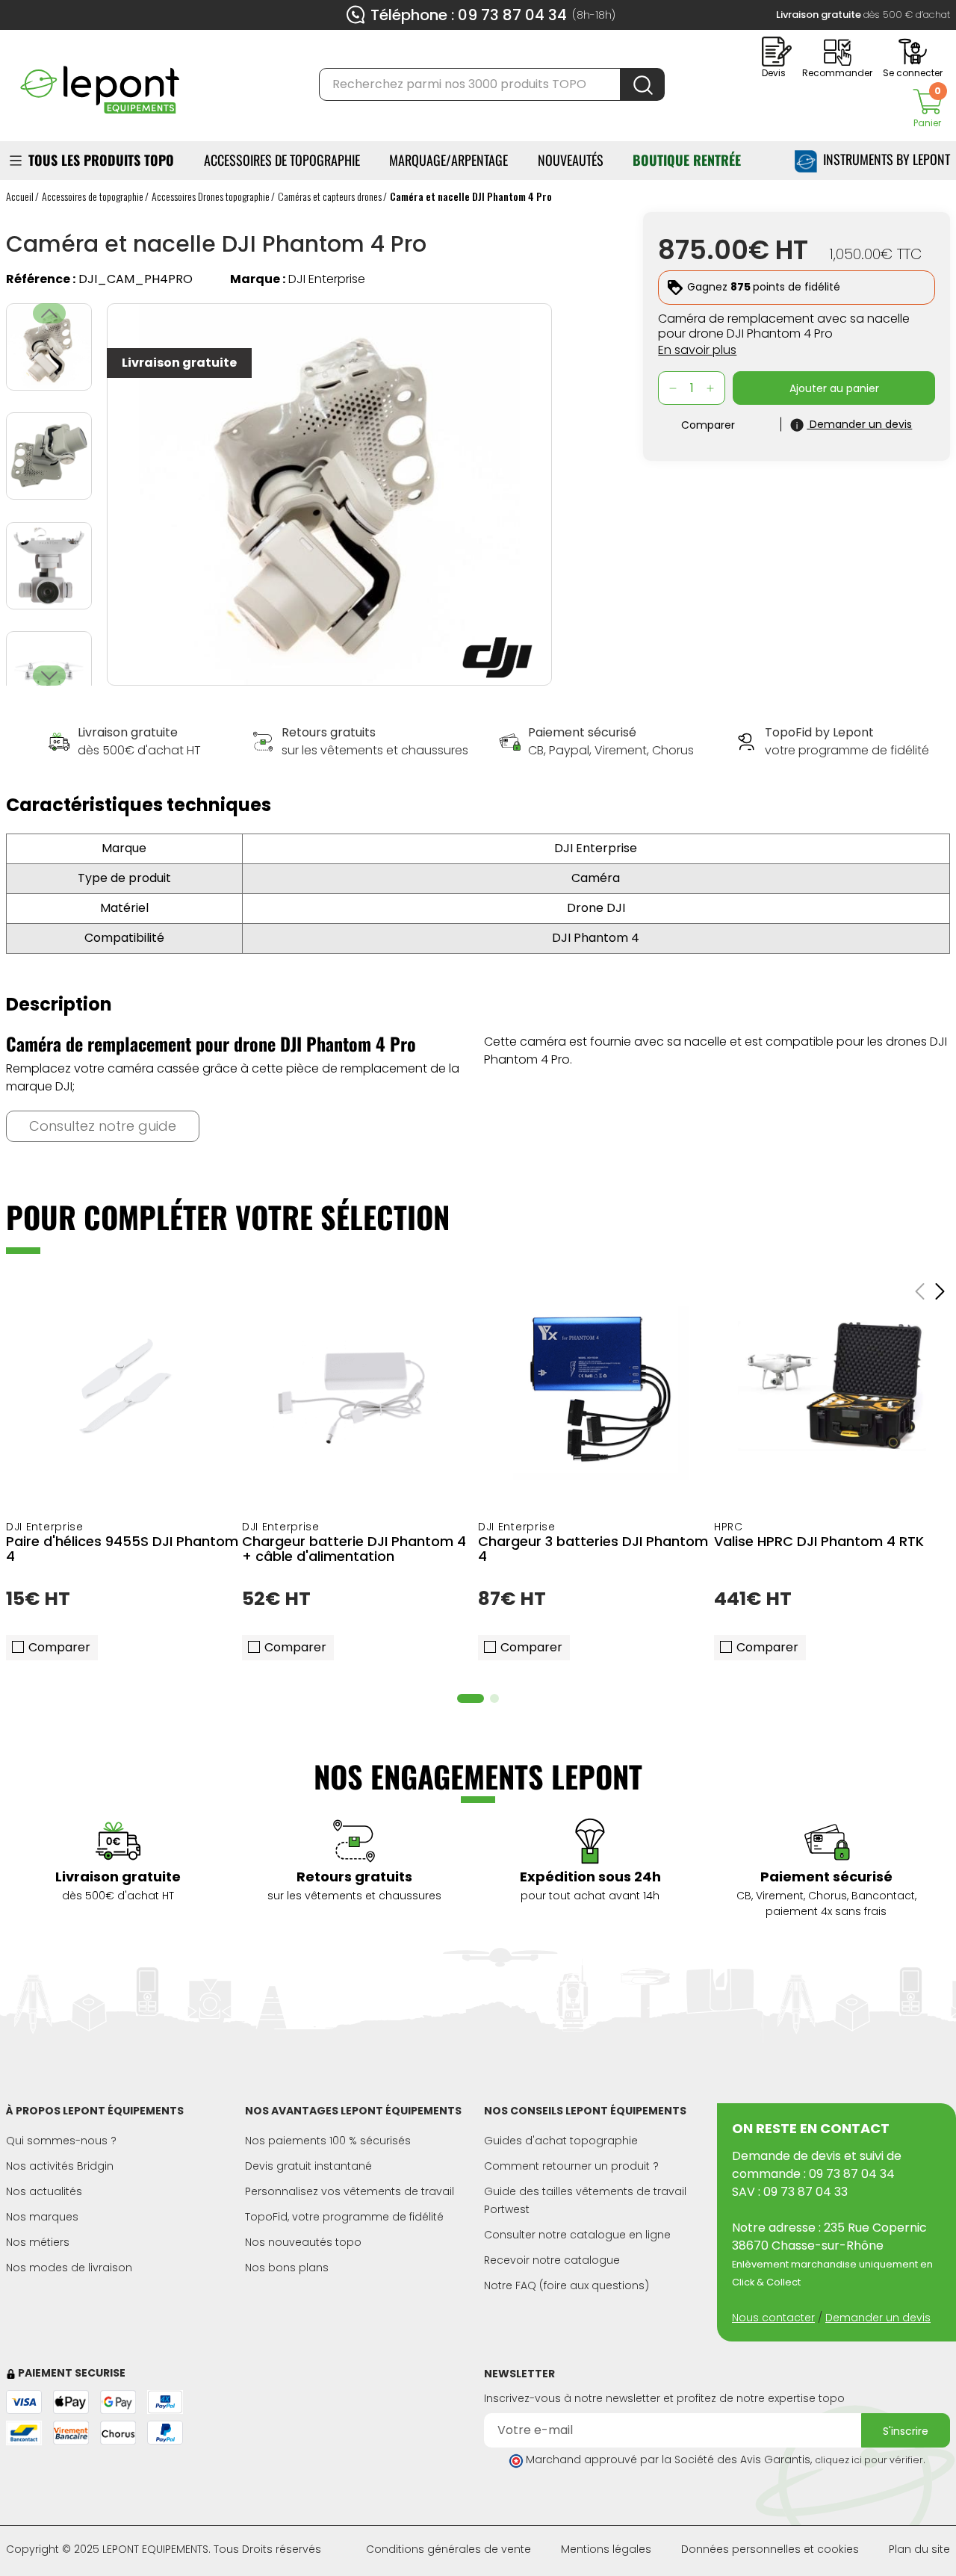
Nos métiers (38, 2242)
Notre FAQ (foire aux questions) (567, 2285)
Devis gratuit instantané (308, 2166)
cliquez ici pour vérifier (869, 2460)
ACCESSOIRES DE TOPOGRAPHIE (282, 160)
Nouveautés (571, 160)
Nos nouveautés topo (303, 2242)
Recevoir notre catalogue (552, 2260)
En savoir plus (697, 350)
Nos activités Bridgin (60, 2166)
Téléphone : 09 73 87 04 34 (469, 15)
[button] (49, 676)
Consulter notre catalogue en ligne (577, 2235)
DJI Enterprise (327, 279)
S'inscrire (906, 2431)
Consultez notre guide (103, 1126)
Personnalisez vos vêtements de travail (350, 2191)
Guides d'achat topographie (561, 2141)
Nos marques (42, 2217)
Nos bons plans (287, 2268)
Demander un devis (878, 2318)
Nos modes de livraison (69, 2268)
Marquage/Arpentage (448, 160)
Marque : (258, 279)
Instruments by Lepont (884, 159)
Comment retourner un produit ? (571, 2166)
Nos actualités (44, 2191)
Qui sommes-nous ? (61, 2141)
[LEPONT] (99, 83)
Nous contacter (773, 2318)
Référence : (41, 279)
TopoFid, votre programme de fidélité (344, 2217)
